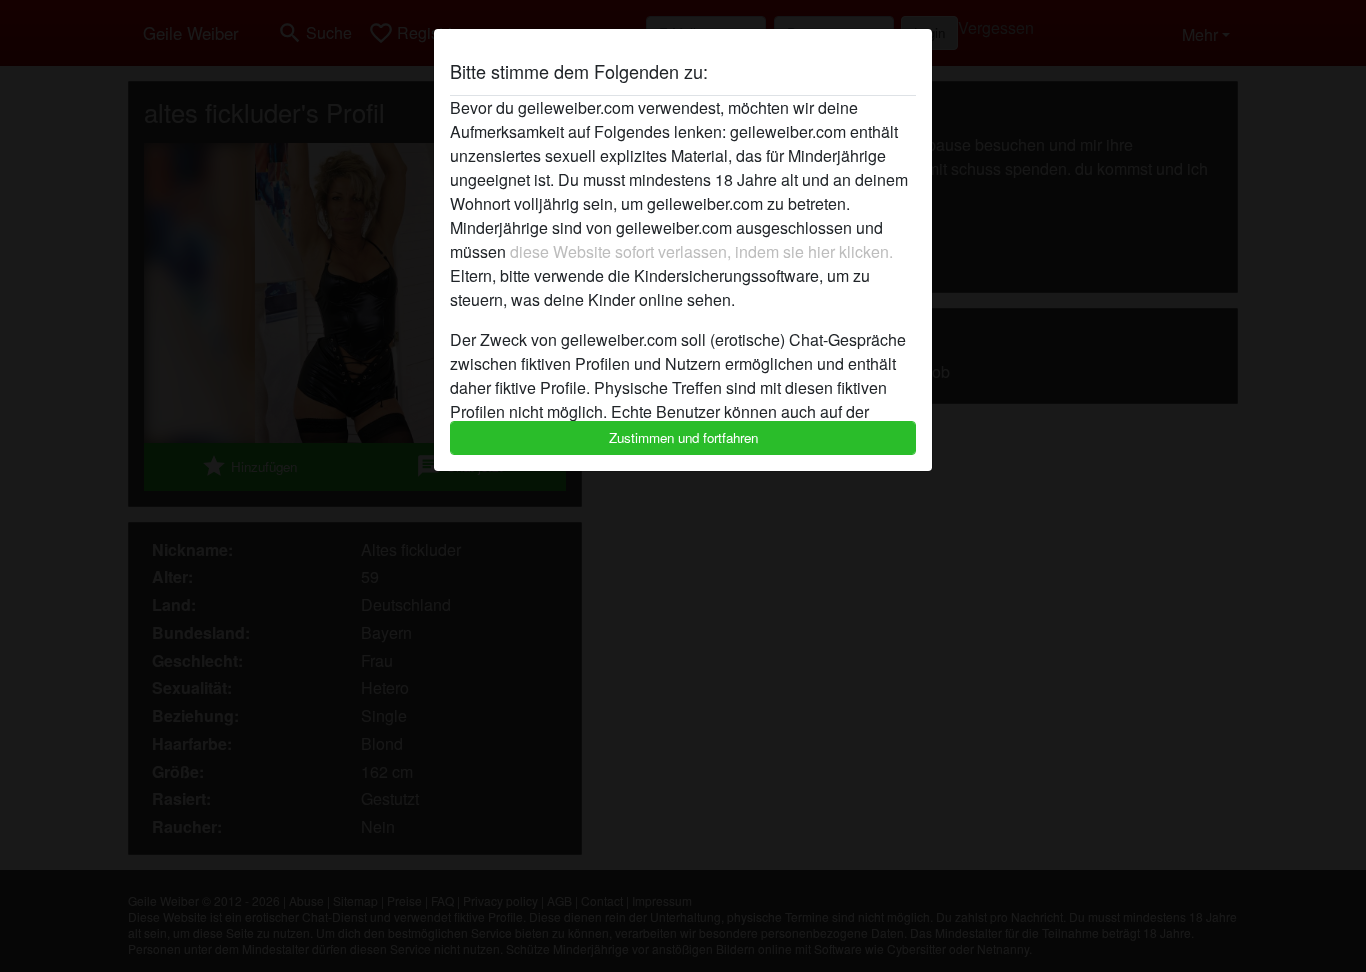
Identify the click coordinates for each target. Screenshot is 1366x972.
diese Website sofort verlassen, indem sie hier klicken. (701, 251)
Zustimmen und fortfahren (683, 437)
